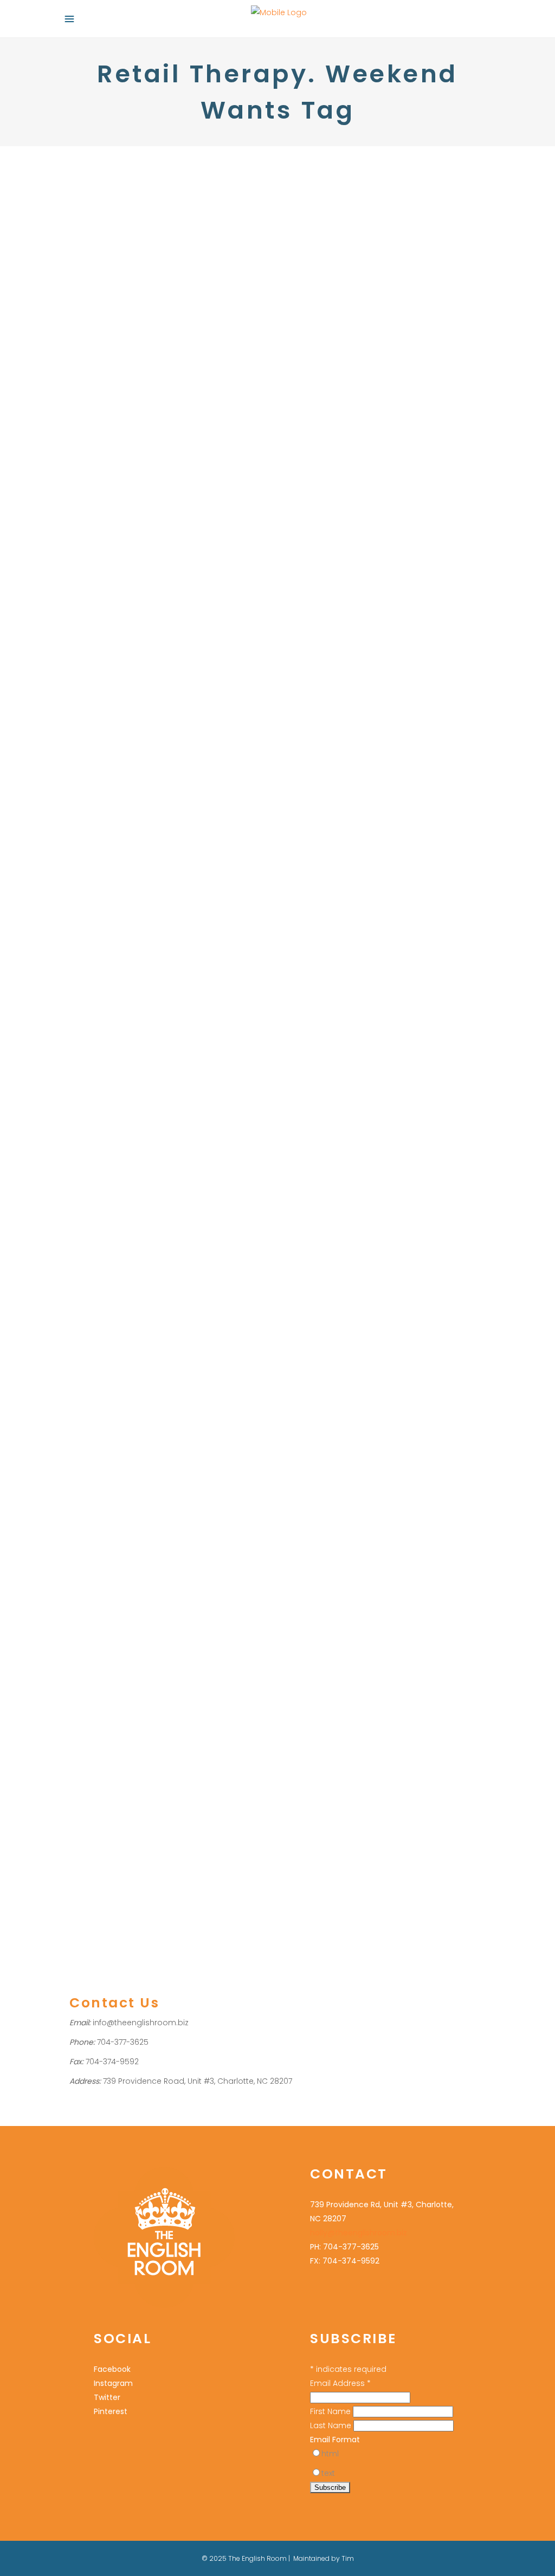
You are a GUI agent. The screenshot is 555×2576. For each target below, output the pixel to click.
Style (399, 826)
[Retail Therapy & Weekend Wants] (389, 265)
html (330, 2454)
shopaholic (337, 1620)
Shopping (117, 444)
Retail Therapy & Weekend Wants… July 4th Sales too (163, 416)
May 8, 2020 (312, 1143)
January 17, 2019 (317, 1331)
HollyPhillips (176, 444)
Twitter (107, 2397)
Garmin (305, 1808)
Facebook (112, 2369)
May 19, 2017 (311, 1533)
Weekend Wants (439, 826)
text (328, 2473)
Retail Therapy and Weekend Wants (387, 1765)
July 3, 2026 (89, 386)
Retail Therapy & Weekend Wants (379, 417)
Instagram (113, 2383)
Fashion (83, 444)
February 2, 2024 (320, 739)
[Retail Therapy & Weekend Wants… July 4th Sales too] (166, 265)
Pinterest (111, 2411)
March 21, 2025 (316, 387)
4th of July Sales (98, 458)
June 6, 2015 (312, 1735)
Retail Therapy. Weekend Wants (185, 458)
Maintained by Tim (324, 2558)
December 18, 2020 (323, 941)
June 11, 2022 (90, 1771)
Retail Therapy (376, 811)
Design (305, 811)
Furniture (338, 1390)
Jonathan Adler (349, 1808)
